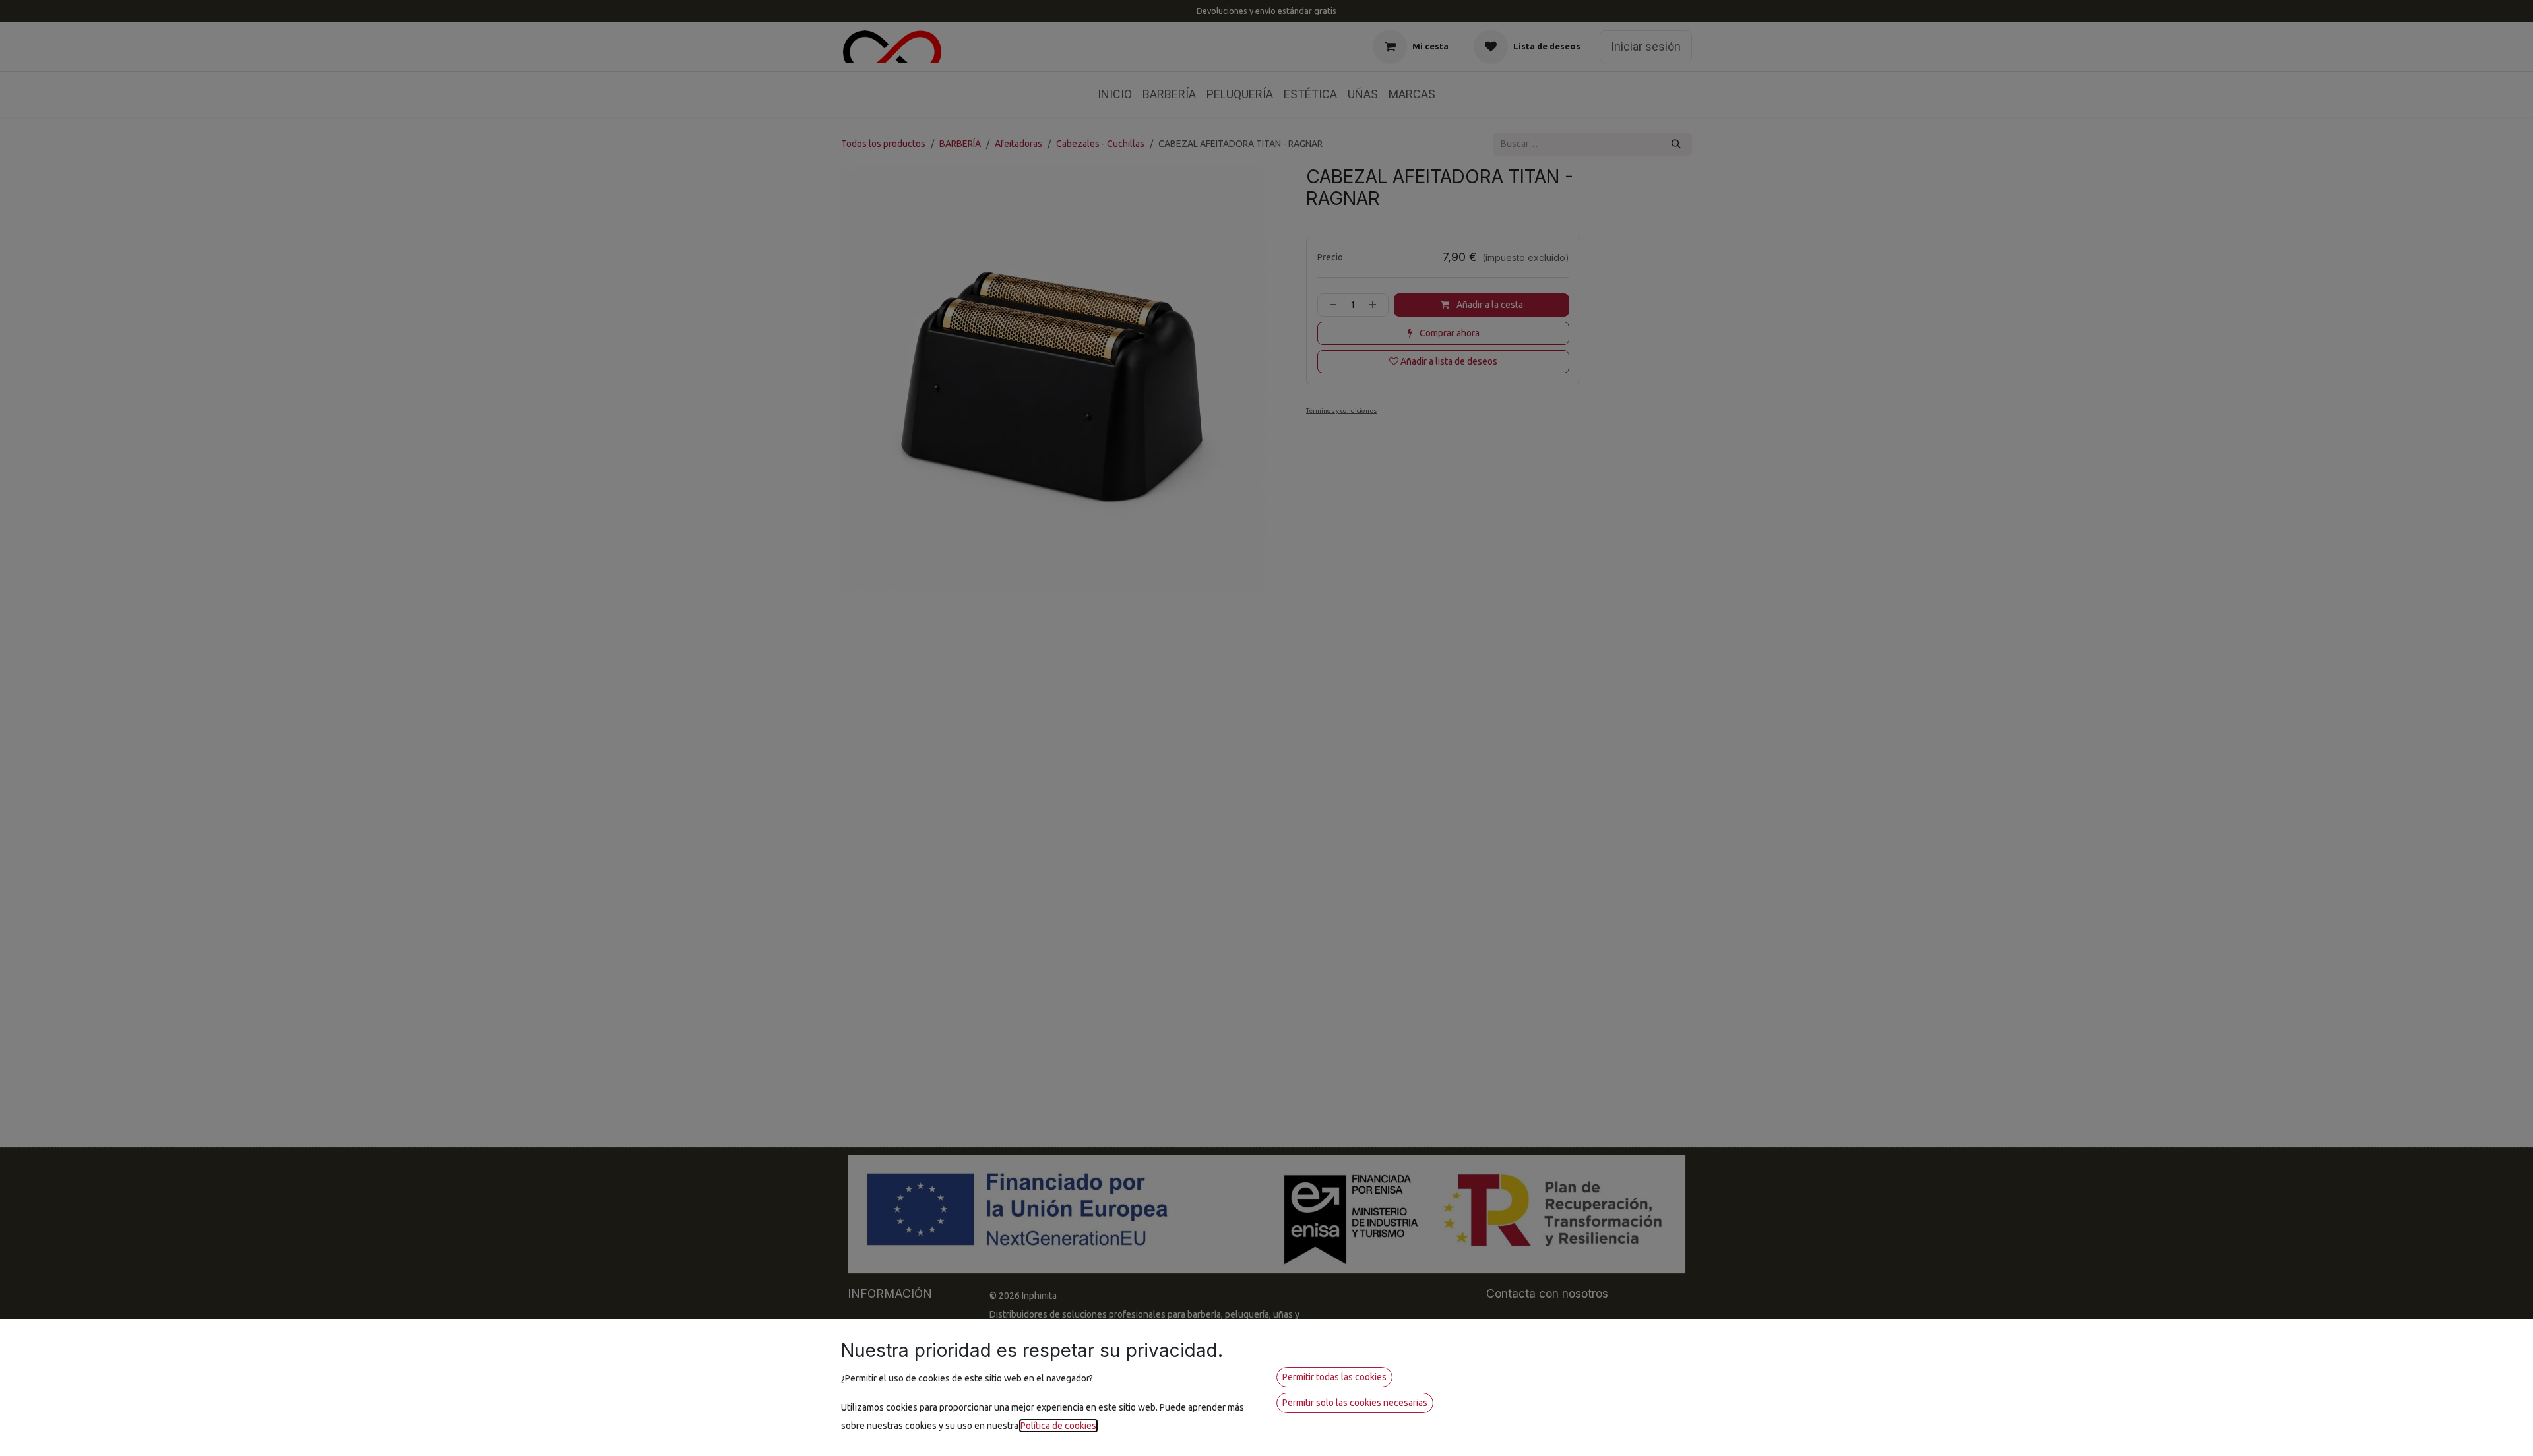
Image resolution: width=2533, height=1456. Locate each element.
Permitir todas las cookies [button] (1334, 1377)
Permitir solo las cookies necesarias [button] (1355, 1403)
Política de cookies (1058, 1426)
